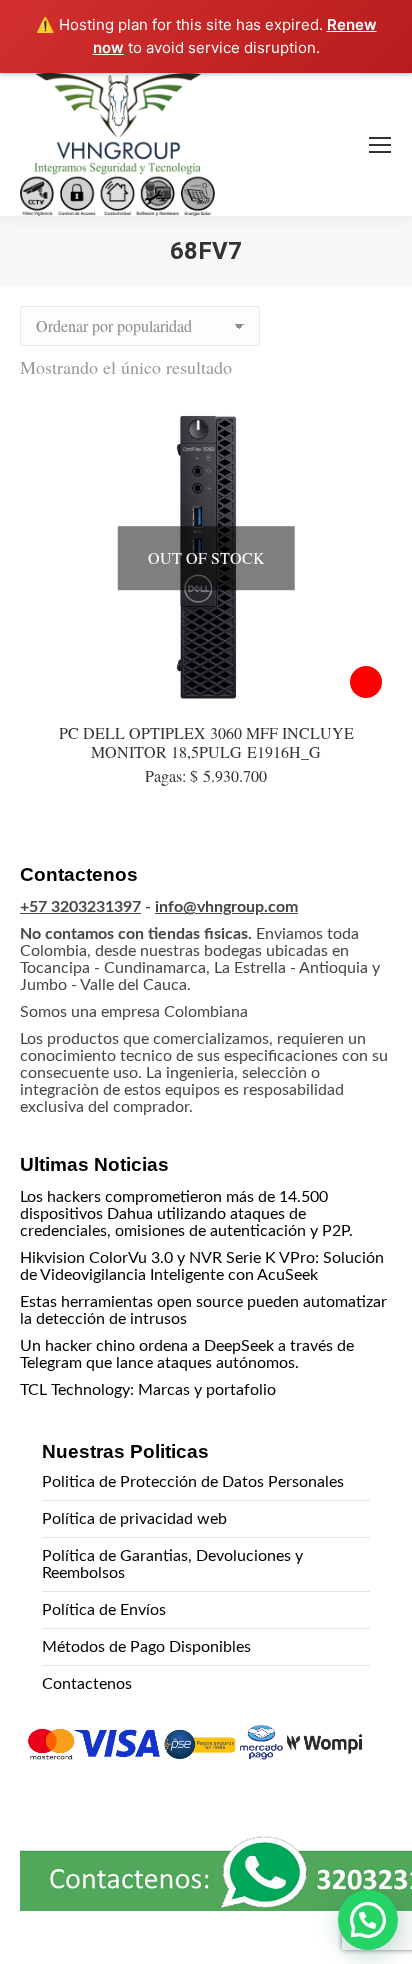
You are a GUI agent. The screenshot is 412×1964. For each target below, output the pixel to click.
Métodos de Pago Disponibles (146, 1647)
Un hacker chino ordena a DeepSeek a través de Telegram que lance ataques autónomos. (187, 1354)
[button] (368, 1920)
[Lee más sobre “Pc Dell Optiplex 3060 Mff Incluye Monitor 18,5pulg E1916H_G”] (366, 682)
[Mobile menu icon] (380, 145)
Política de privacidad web (134, 1519)
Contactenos (87, 1684)
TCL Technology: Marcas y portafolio (148, 1390)
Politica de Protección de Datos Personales (193, 1482)
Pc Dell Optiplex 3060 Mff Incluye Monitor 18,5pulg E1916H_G (206, 742)
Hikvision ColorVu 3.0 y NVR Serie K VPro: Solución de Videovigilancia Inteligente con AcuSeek (202, 1266)
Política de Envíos (104, 1610)
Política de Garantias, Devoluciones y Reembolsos (172, 1564)
